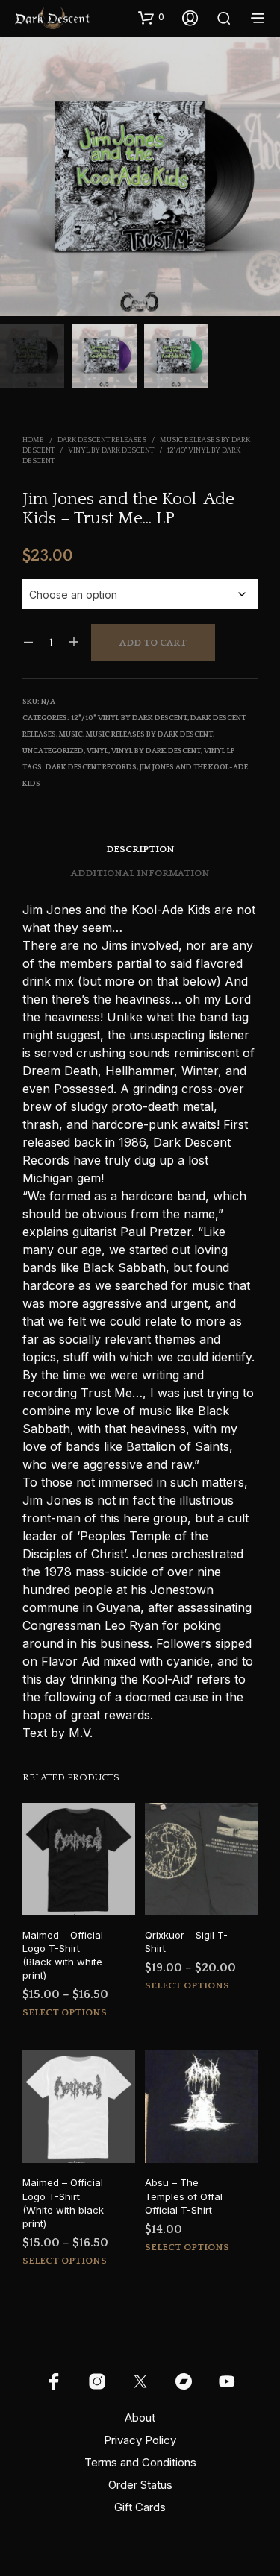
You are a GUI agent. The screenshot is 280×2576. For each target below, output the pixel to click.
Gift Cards (140, 2507)
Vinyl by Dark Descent (111, 451)
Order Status (140, 2485)
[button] (151, 17)
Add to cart (153, 643)
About (140, 2418)
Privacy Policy (140, 2440)
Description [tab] (140, 849)
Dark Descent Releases (102, 440)
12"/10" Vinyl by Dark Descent (129, 718)
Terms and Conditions (140, 2462)
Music (71, 735)
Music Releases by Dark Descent (149, 735)
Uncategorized (53, 751)
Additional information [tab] (140, 873)
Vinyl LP (220, 751)
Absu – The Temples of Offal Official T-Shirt (184, 2196)
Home (33, 440)
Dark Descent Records (91, 768)
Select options (65, 2012)
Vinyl (97, 751)
